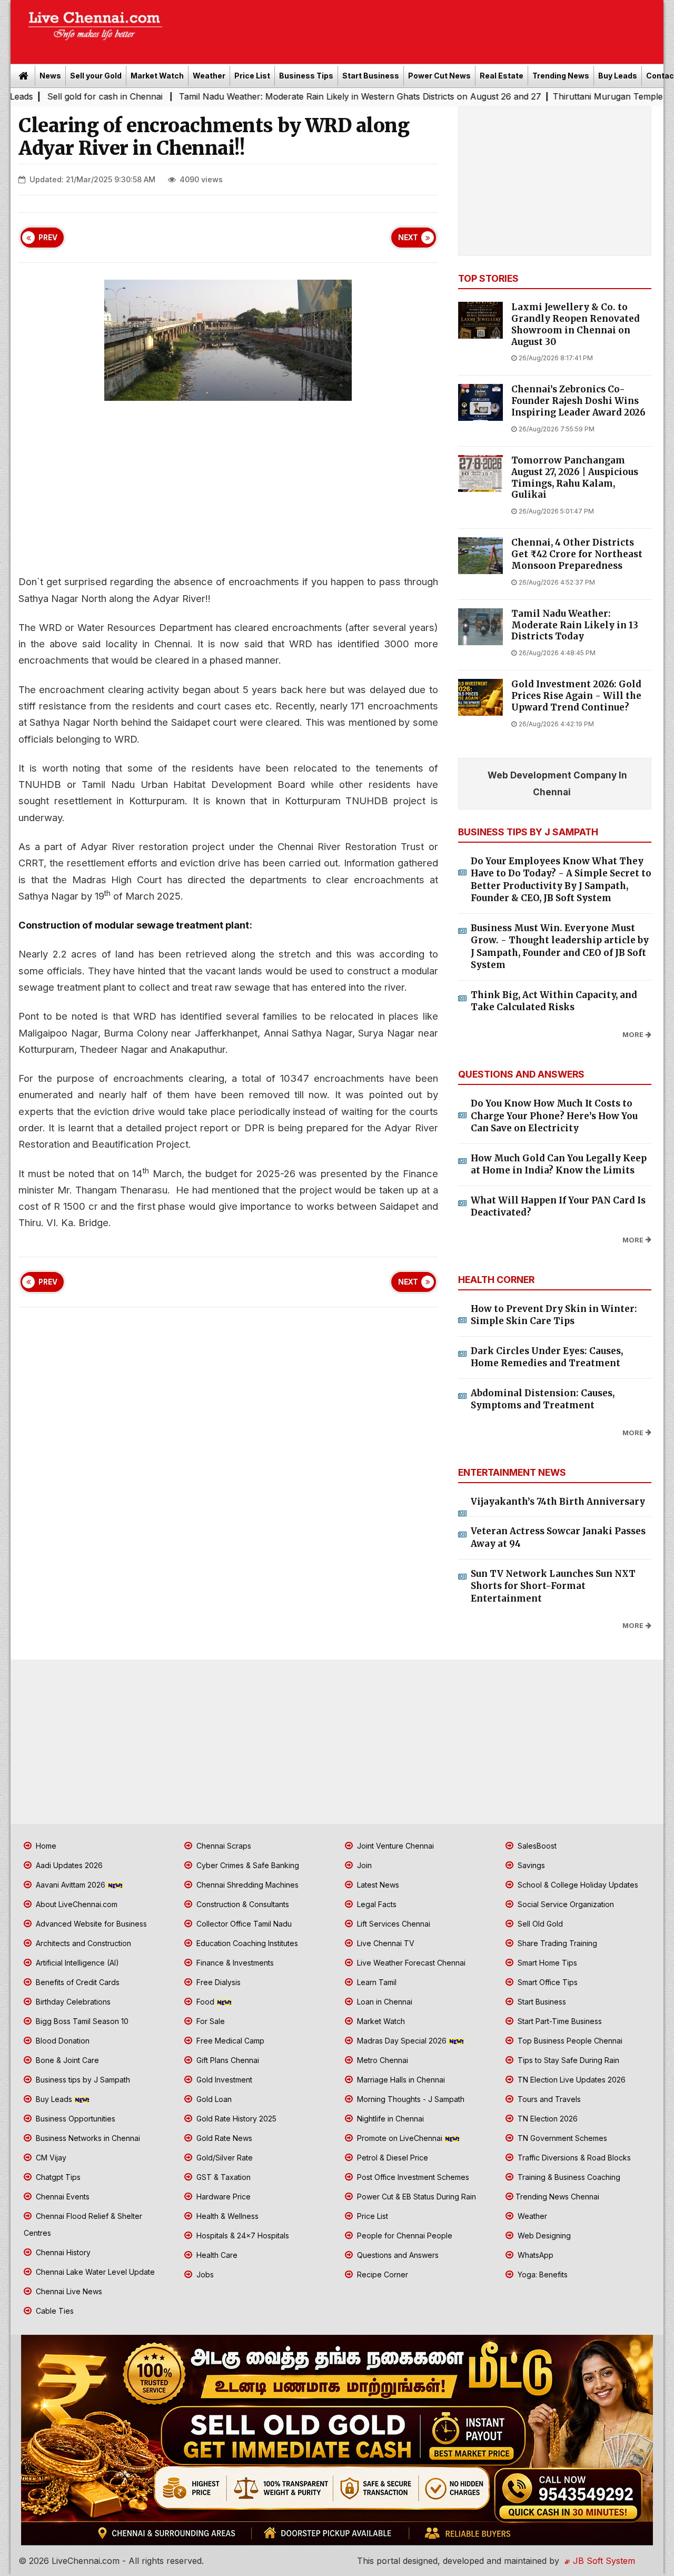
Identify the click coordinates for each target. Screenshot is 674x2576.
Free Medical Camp (229, 2041)
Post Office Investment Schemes (412, 2177)
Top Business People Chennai (569, 2041)
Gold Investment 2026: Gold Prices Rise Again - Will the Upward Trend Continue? (576, 696)
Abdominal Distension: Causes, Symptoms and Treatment (543, 1399)
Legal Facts (376, 1904)
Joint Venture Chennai (394, 1846)
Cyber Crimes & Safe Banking (247, 1865)
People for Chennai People (404, 2236)
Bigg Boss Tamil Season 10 (81, 2021)
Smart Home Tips (546, 1963)
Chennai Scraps (223, 1846)
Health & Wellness (226, 2216)
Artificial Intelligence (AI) (76, 1963)
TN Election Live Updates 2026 (571, 2080)
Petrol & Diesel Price (391, 2158)
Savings (530, 1865)
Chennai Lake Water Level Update (94, 2272)
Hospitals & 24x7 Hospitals (242, 2236)
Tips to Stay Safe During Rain (567, 2060)
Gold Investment (223, 2080)
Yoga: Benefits (542, 2274)
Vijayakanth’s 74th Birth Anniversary (558, 1502)
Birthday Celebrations (72, 2002)
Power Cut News (439, 76)
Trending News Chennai (557, 2197)
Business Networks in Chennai (87, 2138)
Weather (209, 76)
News (50, 76)
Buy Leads (618, 76)
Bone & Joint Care (66, 2060)
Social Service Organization (565, 1904)
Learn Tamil (376, 1982)
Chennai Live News (68, 2291)
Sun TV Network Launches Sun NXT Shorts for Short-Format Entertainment (553, 1586)
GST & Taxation (222, 2177)
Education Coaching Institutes (246, 1943)
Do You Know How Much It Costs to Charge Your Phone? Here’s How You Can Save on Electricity (554, 1116)
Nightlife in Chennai (389, 2119)
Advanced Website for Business (90, 1924)
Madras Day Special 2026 (402, 2041)
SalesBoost (536, 1846)
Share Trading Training (556, 1943)
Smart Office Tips (547, 1982)
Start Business (371, 76)
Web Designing (543, 2236)
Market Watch (157, 76)
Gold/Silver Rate (224, 2158)
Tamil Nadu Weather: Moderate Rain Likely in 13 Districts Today (575, 625)
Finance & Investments (234, 1963)
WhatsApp (534, 2255)
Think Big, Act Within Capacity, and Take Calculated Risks (554, 1001)
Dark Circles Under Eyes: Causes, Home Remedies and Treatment (547, 1357)
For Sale (210, 2021)
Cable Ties (54, 2311)
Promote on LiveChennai (400, 2138)
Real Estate (502, 76)
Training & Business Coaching (568, 2177)
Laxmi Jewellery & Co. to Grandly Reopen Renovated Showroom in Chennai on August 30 (576, 324)
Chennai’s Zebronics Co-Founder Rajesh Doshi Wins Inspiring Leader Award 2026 (578, 401)
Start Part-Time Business (559, 2021)
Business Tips (306, 76)
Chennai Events (62, 2197)
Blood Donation (62, 2041)
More (633, 1035)
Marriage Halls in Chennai (400, 2080)
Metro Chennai (381, 2060)
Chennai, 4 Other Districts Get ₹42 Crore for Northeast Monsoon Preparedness (577, 554)
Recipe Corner (381, 2274)
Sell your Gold (96, 76)
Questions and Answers (397, 2255)
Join (363, 1865)
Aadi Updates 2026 (68, 1865)
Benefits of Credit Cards (77, 1982)
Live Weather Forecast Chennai (410, 1963)
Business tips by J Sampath (82, 2080)
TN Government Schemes (561, 2138)
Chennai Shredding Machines (246, 1885)
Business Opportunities (75, 2119)
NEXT (408, 238)
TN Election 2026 (547, 2119)
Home (45, 1846)
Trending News (561, 76)
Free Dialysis (217, 1982)
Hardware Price (222, 2197)
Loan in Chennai (384, 2002)
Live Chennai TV (385, 1943)
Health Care (216, 2255)
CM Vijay (50, 2158)
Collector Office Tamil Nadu (243, 1924)
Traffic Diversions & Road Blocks (573, 2158)
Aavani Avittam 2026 (71, 1885)
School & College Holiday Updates (577, 1885)
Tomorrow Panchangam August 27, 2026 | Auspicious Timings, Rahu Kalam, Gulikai (575, 478)
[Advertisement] (419, 28)
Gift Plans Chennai (227, 2060)
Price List (252, 76)
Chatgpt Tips (57, 2177)
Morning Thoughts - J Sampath (410, 2099)
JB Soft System (603, 2561)
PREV (48, 238)
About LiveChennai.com (76, 1904)
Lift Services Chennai (393, 1924)
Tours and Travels (548, 2099)
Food (205, 2002)
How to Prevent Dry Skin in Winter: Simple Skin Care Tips (554, 1315)
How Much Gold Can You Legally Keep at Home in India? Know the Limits (559, 1164)
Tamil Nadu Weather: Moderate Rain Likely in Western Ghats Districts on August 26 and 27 (281, 96)
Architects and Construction (82, 1943)
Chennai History (62, 2252)
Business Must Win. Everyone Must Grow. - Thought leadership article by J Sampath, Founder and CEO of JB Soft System (560, 947)
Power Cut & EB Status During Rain (415, 2197)
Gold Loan (213, 2099)
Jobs (204, 2274)
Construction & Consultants (242, 1904)
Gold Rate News (223, 2138)
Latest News (377, 1885)
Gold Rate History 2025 (235, 2119)
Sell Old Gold (539, 1924)
